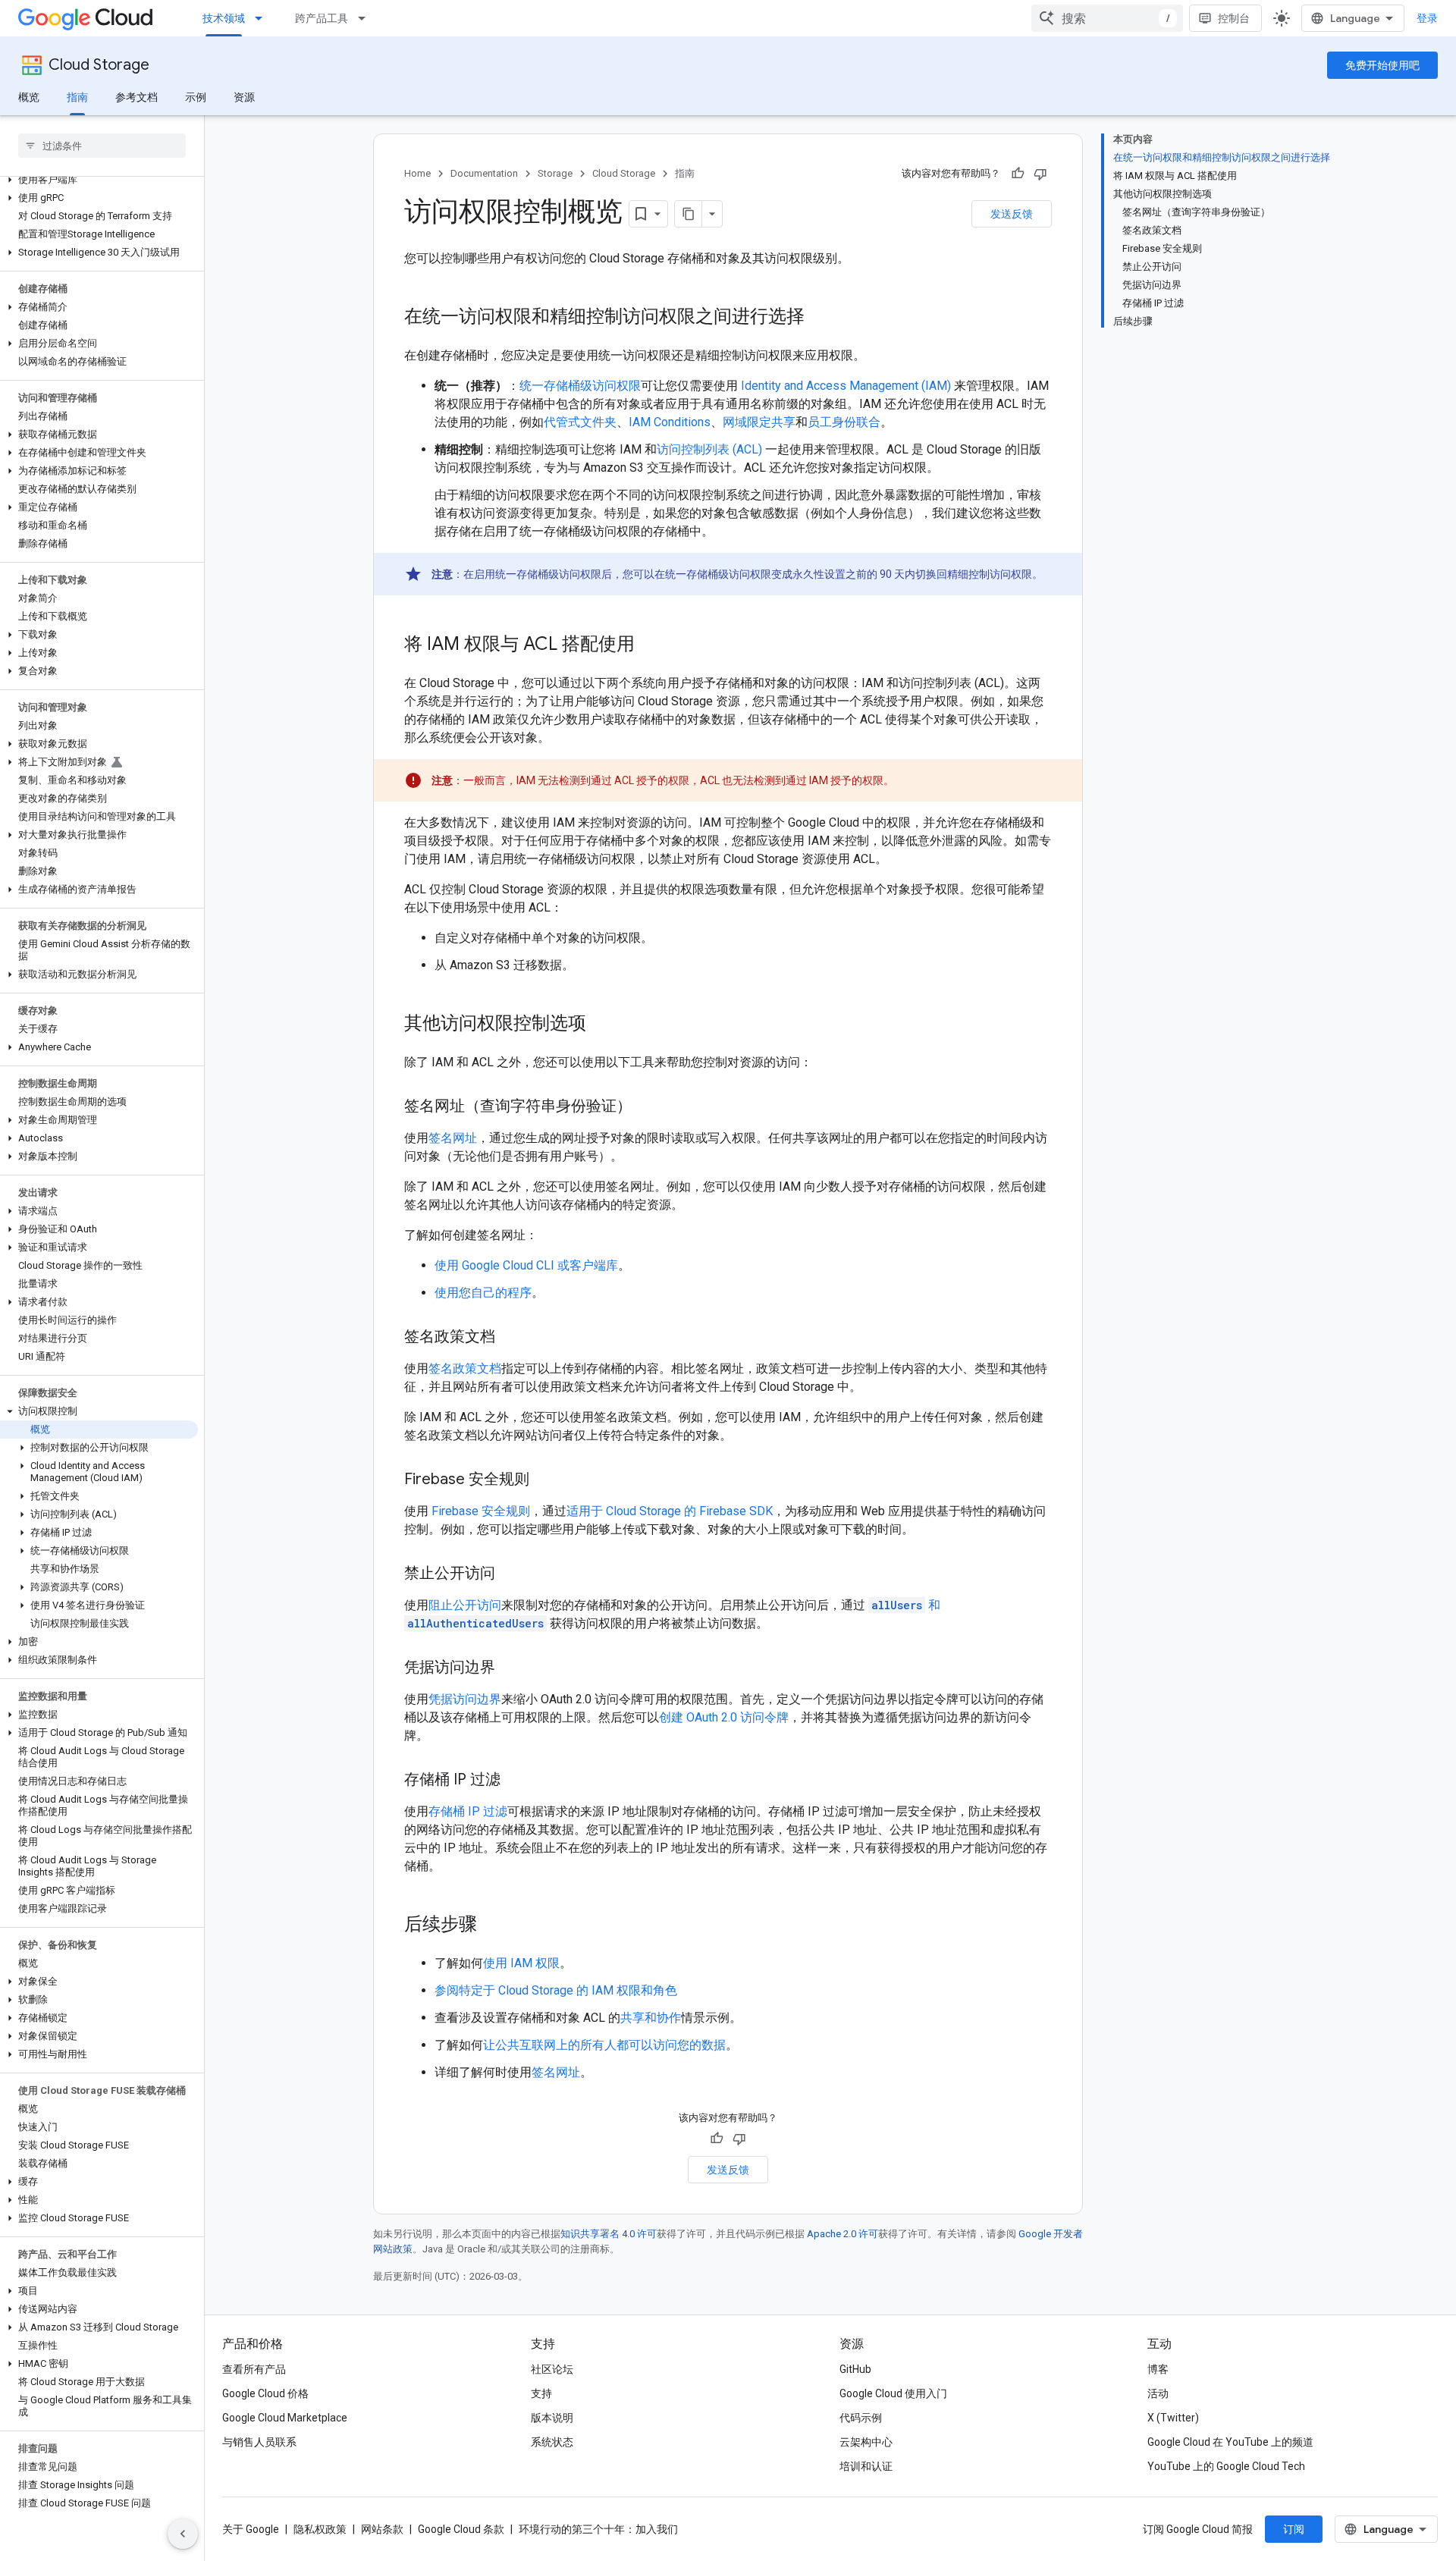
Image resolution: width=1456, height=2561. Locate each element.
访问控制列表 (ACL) (709, 449)
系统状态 (552, 2442)
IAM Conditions (670, 422)
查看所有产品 (254, 2369)
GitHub (855, 2369)
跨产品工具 (322, 18)
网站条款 (382, 2529)
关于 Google (251, 2529)
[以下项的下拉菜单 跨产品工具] (366, 18)
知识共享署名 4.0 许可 (609, 2234)
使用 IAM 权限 (521, 1963)
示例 (196, 97)
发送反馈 (1012, 214)
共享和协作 (651, 2018)
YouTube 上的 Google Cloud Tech (1226, 2466)
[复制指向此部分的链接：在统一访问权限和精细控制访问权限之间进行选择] (820, 318)
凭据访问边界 (465, 1699)
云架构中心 (866, 2442)
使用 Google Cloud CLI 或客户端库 (526, 1265)
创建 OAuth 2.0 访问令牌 (724, 1717)
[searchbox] (102, 146)
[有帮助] (1018, 174)
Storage (555, 173)
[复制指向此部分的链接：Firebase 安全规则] (544, 1480)
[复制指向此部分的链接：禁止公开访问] (510, 1574)
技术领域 (224, 18)
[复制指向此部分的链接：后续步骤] (492, 1925)
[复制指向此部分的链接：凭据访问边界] (510, 1668)
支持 (541, 2393)
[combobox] (1107, 18)
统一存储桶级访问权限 (580, 386)
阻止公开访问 (465, 1605)
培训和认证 (866, 2466)
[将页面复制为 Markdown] (689, 214)
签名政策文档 (465, 1368)
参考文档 (136, 97)
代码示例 (861, 2418)
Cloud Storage (99, 65)
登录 (1427, 18)
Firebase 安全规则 (481, 1511)
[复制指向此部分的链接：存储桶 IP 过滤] (516, 1781)
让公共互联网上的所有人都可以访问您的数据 (604, 2045)
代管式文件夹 (580, 422)
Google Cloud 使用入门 (893, 2393)
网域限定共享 (759, 422)
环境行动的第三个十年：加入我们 (598, 2529)
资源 (244, 97)
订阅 (1294, 2529)
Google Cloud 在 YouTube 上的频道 (1230, 2442)
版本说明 (552, 2418)
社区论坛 (552, 2369)
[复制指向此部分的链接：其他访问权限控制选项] (601, 1025)
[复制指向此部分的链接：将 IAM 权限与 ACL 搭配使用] (650, 645)
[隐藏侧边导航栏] (183, 2534)
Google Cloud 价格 (265, 2393)
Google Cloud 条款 (461, 2529)
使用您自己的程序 (483, 1293)
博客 (1158, 2369)
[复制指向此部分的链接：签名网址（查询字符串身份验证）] (647, 1107)
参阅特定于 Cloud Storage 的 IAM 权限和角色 (556, 1990)
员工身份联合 (844, 422)
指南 (77, 97)
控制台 (1234, 18)
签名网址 (453, 1138)
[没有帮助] (1040, 174)
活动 (1158, 2393)
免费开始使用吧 (1382, 65)
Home (417, 173)
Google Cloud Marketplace (285, 2418)
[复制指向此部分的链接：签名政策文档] (510, 1338)
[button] (99, 180)
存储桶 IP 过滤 (468, 1811)
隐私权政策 (320, 2529)
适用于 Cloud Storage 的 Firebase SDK (670, 1511)
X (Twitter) (1173, 2418)
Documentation (484, 173)
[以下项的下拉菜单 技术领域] (263, 18)
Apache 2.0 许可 (843, 2234)
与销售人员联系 (259, 2442)
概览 (29, 97)
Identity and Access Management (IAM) (846, 386)
